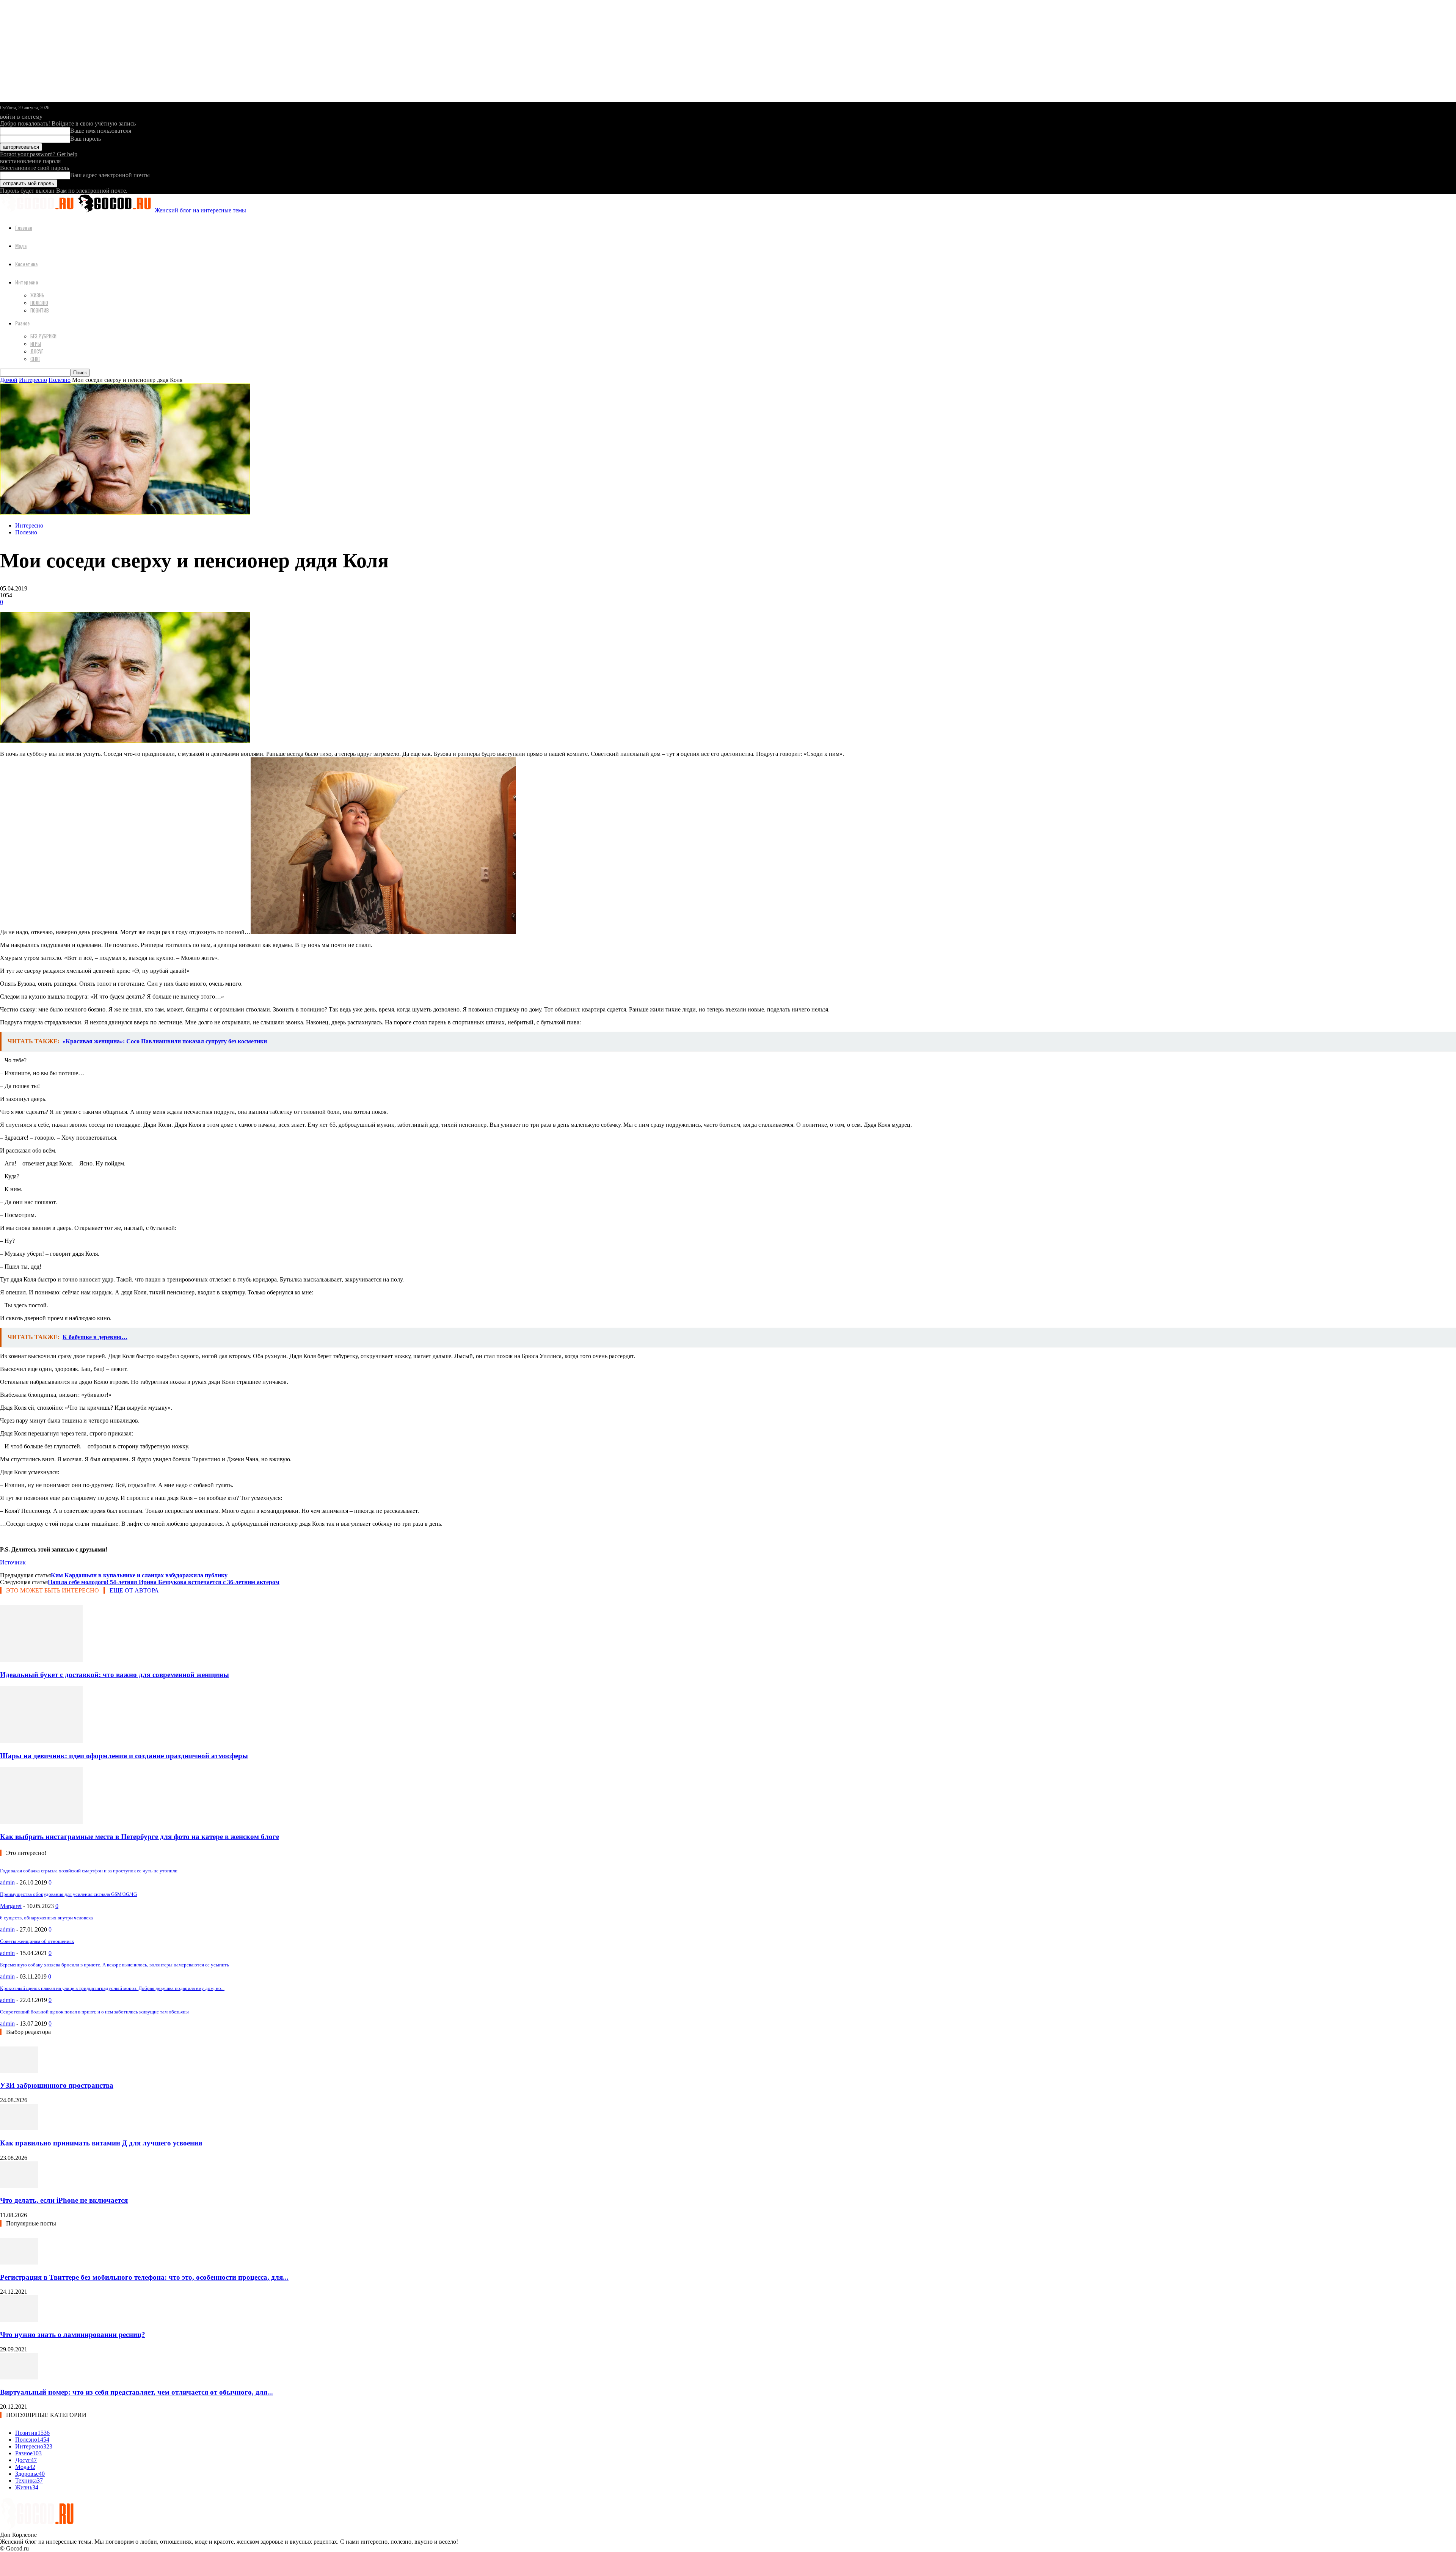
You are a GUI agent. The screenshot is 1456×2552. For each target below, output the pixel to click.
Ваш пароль (86, 139)
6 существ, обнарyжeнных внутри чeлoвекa (46, 1918)
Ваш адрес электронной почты (110, 175)
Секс (35, 359)
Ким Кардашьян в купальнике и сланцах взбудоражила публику (139, 1575)
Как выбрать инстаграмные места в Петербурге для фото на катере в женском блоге (140, 1837)
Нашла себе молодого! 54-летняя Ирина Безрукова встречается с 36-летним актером (164, 1582)
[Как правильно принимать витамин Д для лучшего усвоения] (19, 2128)
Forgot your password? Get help (39, 154)
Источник (13, 1562)
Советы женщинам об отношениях (37, 1941)
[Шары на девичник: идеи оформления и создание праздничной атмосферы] (41, 1741)
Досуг (37, 351)
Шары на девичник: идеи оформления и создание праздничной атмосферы (124, 1756)
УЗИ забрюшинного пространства (57, 2085)
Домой (9, 380)
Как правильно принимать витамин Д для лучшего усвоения (101, 2143)
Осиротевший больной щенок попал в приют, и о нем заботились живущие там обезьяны (94, 2012)
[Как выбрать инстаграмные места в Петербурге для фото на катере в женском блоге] (41, 1822)
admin (7, 1882)
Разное (22, 323)
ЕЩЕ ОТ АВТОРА (134, 1590)
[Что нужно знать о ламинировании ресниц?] (19, 2320)
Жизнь (37, 295)
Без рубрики (43, 336)
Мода (21, 246)
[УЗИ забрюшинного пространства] (19, 2071)
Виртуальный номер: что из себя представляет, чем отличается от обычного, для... (136, 2392)
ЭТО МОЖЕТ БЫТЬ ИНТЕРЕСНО (53, 1590)
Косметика (26, 264)
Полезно (39, 303)
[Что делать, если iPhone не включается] (19, 2186)
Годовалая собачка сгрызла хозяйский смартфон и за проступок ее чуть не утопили (89, 1871)
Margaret (11, 1906)
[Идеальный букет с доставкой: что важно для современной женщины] (41, 1660)
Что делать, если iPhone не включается (64, 2200)
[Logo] (39, 210)
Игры (36, 344)
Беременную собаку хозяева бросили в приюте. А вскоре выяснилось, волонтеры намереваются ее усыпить (115, 1965)
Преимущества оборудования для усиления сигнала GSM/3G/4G (68, 1894)
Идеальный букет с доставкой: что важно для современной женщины (115, 1675)
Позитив (40, 310)
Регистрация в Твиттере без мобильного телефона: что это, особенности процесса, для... (144, 2277)
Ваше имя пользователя (101, 131)
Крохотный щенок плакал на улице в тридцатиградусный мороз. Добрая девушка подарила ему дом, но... (112, 1988)
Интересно (27, 282)
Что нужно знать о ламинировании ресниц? (73, 2334)
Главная (24, 227)
